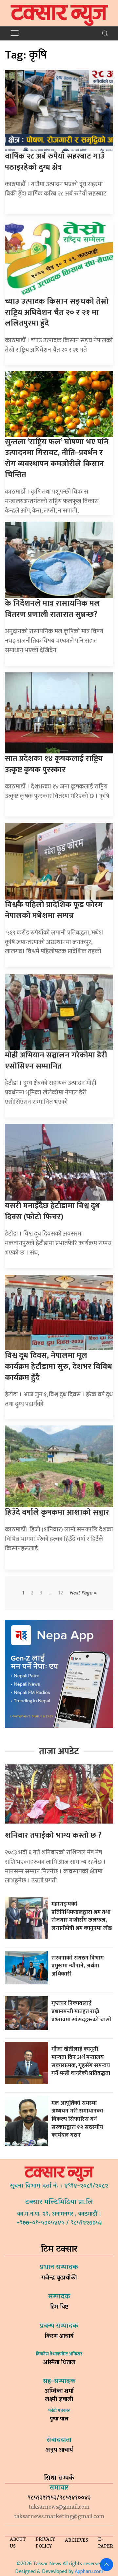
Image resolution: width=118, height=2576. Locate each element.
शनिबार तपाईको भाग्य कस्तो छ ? (53, 1835)
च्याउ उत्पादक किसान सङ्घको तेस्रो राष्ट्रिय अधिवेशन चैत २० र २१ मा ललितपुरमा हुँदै (57, 312)
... (50, 1593)
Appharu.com (89, 2572)
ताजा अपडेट (59, 1751)
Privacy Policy (45, 2543)
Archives (77, 2541)
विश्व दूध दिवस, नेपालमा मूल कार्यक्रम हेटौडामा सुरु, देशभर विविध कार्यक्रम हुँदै (59, 1366)
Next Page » (83, 1593)
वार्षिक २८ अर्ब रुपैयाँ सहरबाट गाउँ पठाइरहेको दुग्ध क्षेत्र (55, 162)
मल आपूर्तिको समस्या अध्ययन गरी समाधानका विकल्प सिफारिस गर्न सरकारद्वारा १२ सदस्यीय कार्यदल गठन (77, 2119)
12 (61, 1593)
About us (18, 2543)
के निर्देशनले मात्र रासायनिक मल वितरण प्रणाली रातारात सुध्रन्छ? (52, 609)
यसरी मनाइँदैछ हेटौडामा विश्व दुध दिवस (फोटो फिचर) (52, 1211)
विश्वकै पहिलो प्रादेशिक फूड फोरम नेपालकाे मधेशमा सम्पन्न (54, 910)
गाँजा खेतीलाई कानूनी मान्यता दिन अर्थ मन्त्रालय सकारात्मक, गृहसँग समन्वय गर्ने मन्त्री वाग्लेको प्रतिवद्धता (81, 2061)
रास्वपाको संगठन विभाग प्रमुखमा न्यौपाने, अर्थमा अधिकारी (78, 1966)
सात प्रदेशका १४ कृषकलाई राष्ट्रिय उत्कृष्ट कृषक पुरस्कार (54, 764)
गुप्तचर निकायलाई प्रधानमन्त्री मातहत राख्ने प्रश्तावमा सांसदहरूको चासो (81, 2011)
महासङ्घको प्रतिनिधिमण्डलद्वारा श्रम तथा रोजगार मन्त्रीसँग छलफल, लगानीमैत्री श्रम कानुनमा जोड (82, 1916)
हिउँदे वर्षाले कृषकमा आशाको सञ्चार (57, 1512)
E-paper (106, 2543)
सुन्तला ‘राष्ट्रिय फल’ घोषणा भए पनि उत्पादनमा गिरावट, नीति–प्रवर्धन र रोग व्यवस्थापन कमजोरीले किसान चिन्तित (57, 458)
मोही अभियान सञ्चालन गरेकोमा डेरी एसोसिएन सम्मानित (56, 1061)
